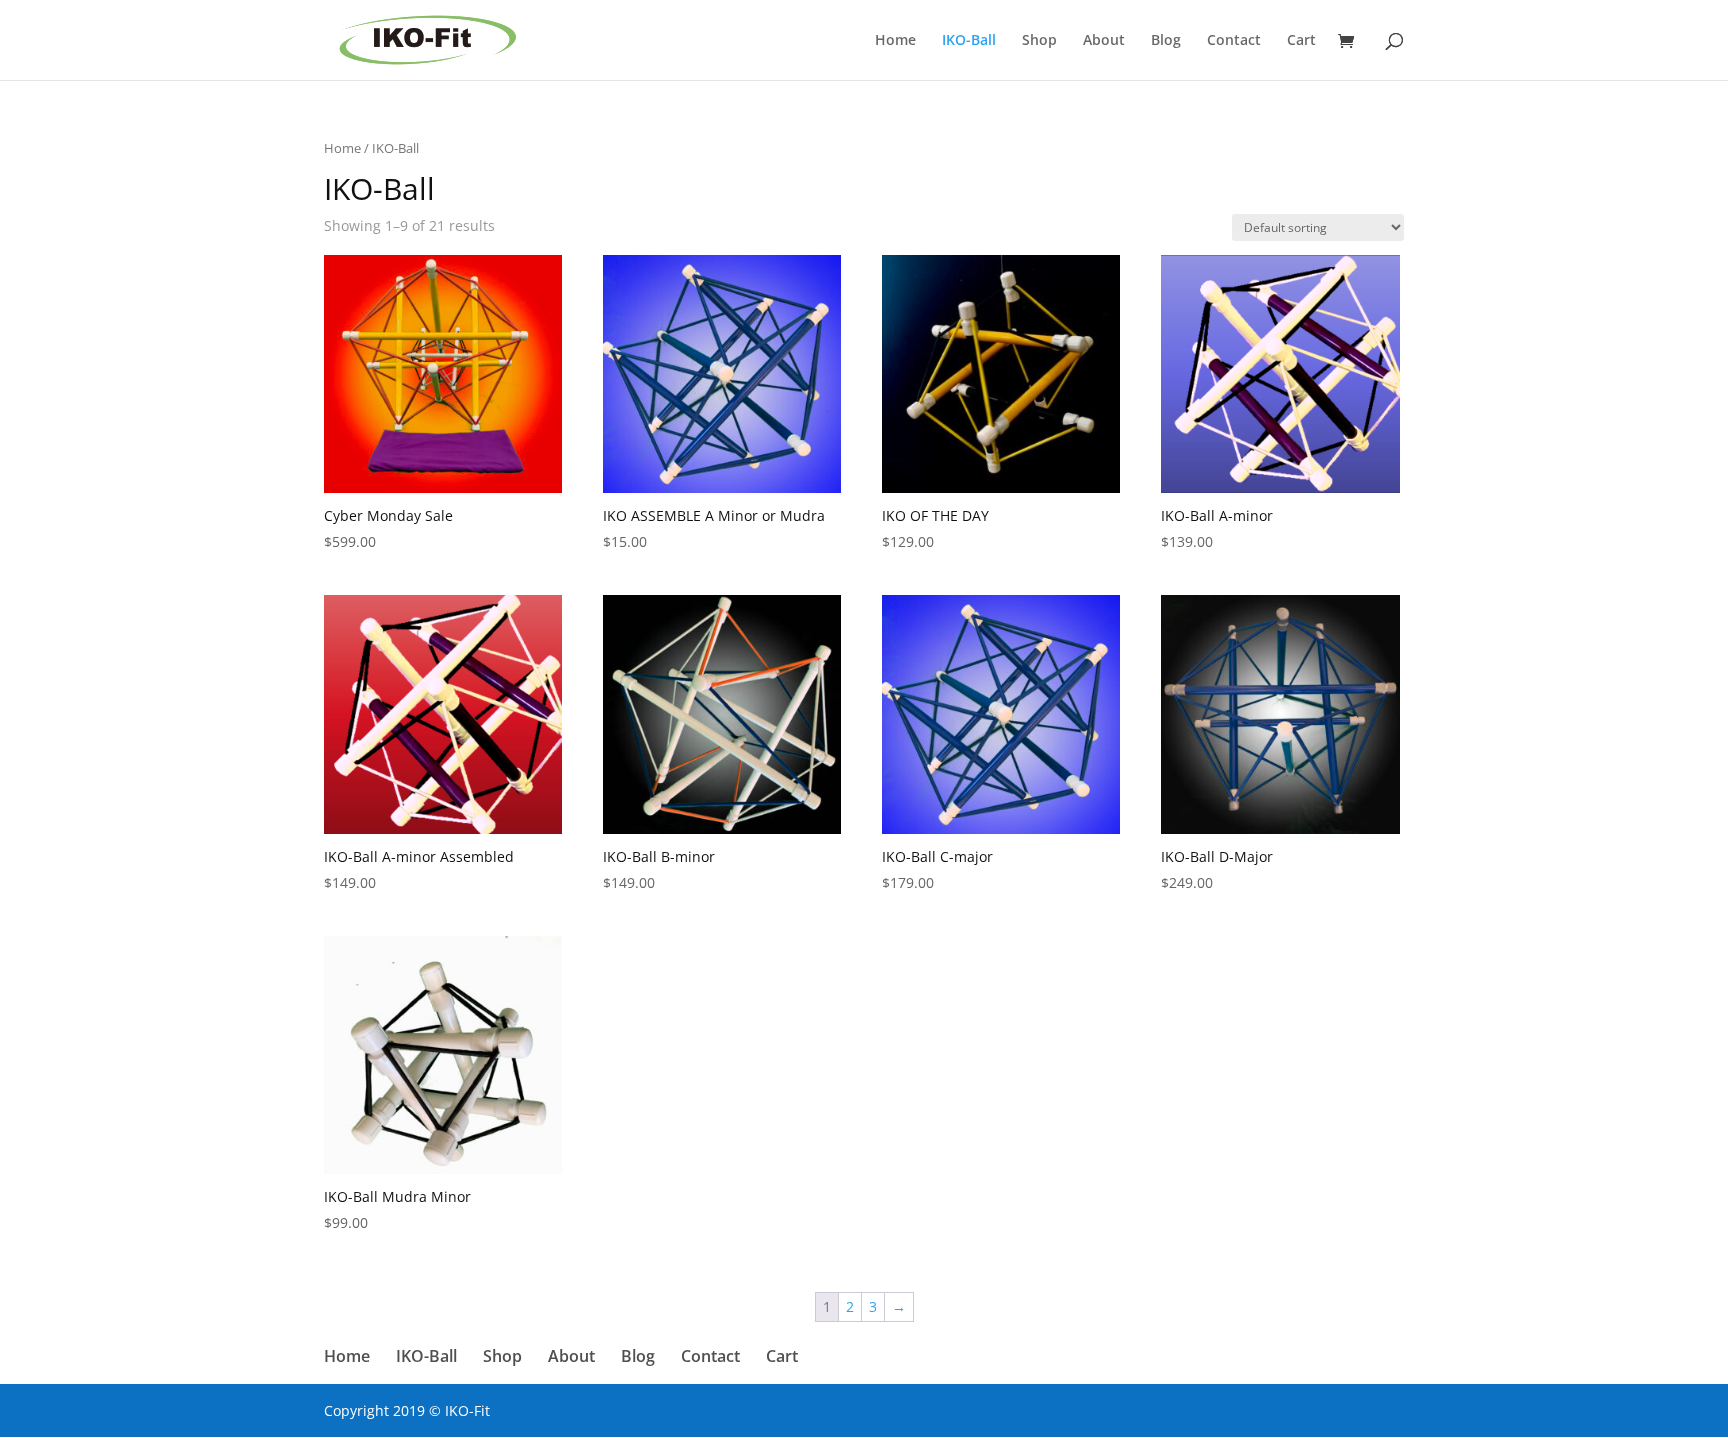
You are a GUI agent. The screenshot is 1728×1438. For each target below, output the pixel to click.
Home (895, 41)
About (1104, 41)
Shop (1039, 41)
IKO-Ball (969, 41)
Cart (1301, 41)
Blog (1166, 41)
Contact (1234, 41)
